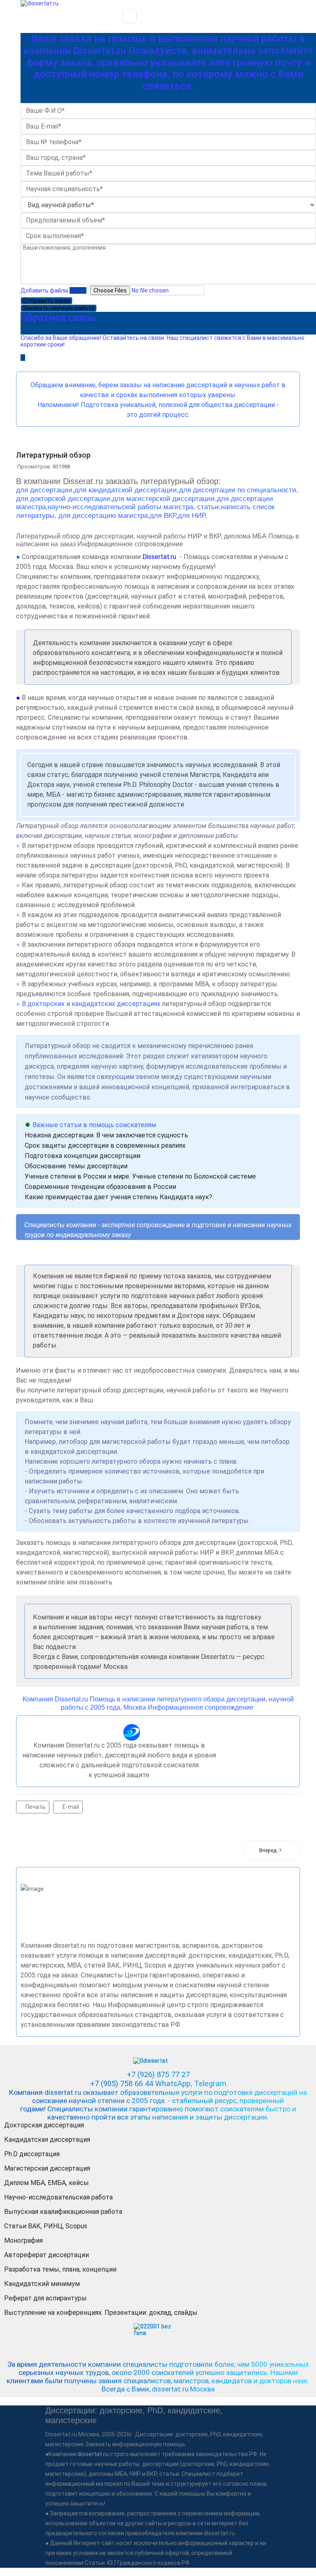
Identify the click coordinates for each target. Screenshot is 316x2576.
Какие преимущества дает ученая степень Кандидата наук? (118, 1197)
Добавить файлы (44, 290)
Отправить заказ (46, 301)
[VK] (34, 364)
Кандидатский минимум (42, 2284)
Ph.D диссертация (32, 2154)
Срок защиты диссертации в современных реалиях (105, 1145)
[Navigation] (129, 16)
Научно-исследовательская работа (58, 2197)
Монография (23, 2240)
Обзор (78, 290)
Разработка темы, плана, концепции (60, 2269)
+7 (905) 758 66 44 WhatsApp (140, 2084)
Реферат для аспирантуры (45, 2298)
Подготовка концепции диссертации (82, 1156)
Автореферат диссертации (46, 2255)
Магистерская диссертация (47, 2168)
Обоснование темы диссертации (76, 1166)
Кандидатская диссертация (47, 2140)
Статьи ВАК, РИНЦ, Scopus (46, 2226)
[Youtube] (24, 364)
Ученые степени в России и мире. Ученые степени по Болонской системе (140, 1176)
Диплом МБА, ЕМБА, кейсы (46, 2183)
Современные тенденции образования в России (100, 1187)
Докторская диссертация (44, 2125)
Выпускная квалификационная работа (63, 2212)
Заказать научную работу (59, 308)
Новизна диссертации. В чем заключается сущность (106, 1135)
